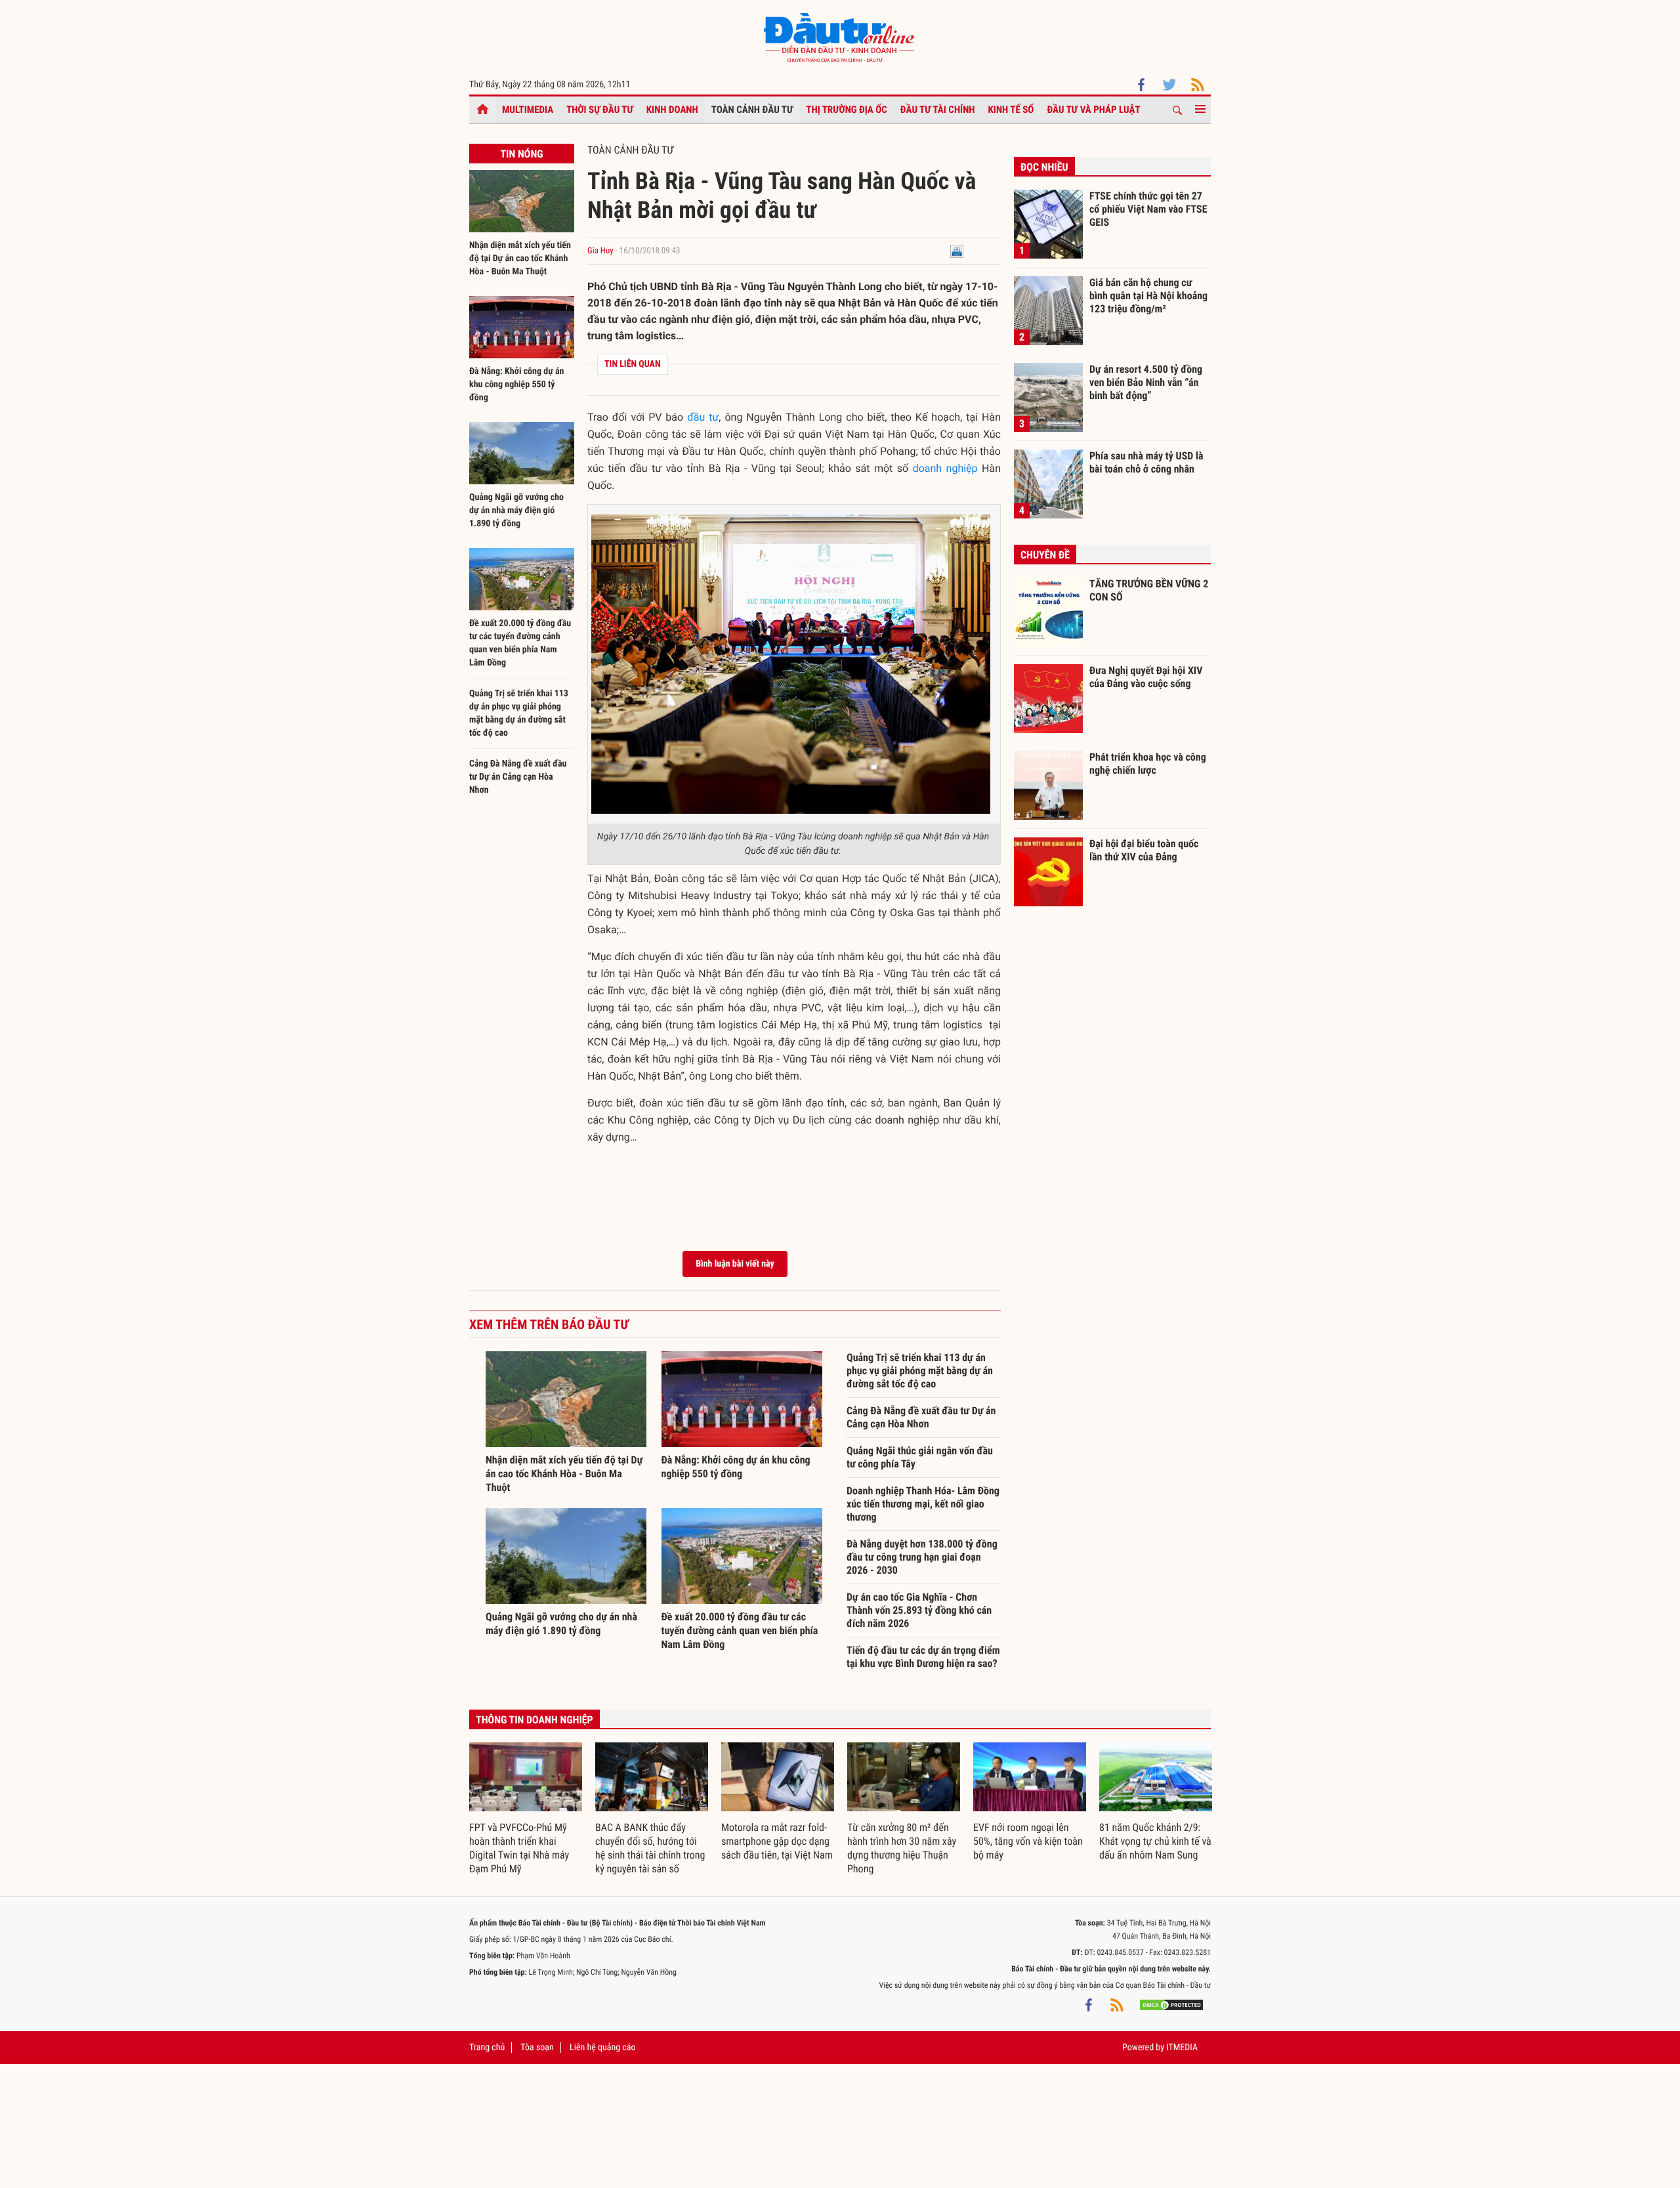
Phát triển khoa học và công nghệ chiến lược (1148, 764)
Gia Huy (600, 251)
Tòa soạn (537, 2048)
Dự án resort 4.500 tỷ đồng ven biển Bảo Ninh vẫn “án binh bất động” (1146, 382)
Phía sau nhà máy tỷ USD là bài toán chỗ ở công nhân (1146, 462)
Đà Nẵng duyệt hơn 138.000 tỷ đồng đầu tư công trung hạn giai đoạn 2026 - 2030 (922, 1557)
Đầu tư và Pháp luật (1093, 110)
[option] (526, 1809)
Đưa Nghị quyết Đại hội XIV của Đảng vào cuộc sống (1146, 677)
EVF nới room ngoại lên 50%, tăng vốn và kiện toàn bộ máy (1028, 1841)
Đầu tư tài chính (938, 110)
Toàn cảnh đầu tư (752, 110)
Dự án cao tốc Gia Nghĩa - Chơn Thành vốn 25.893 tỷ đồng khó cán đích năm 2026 (919, 1610)
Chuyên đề (1045, 555)
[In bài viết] (957, 251)
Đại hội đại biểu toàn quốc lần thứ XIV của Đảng (1144, 850)
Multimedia (528, 110)
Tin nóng (521, 154)
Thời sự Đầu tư (600, 110)
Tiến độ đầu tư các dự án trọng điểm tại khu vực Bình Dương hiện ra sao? (923, 1657)
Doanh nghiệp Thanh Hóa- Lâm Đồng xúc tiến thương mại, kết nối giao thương (923, 1504)
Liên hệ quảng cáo (603, 2048)
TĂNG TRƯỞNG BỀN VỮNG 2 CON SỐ (1149, 590)
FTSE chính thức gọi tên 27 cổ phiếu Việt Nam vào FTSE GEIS (1148, 209)
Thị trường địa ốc (847, 110)
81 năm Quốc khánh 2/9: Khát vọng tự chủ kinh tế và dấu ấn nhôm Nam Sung (1155, 1841)
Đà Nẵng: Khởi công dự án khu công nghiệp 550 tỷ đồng (516, 385)
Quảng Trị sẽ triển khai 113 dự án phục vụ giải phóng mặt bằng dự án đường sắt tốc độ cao (920, 1371)
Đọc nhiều (1044, 167)
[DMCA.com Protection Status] (1171, 2005)
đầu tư (703, 417)
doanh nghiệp (945, 468)
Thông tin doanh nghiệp (535, 1720)
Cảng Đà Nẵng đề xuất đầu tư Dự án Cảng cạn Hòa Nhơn (518, 777)
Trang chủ (487, 2048)
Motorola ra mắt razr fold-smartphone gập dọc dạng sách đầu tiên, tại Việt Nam (777, 1841)
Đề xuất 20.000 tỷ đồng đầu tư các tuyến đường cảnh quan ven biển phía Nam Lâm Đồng (740, 1630)
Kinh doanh (672, 110)
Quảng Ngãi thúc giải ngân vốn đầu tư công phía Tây (920, 1457)
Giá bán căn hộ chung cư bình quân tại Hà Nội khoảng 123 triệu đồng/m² (1148, 295)
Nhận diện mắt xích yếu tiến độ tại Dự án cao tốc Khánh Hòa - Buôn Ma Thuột (520, 259)
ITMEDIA (1182, 2048)
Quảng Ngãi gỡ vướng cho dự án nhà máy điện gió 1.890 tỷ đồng (516, 511)
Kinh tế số (1011, 110)
